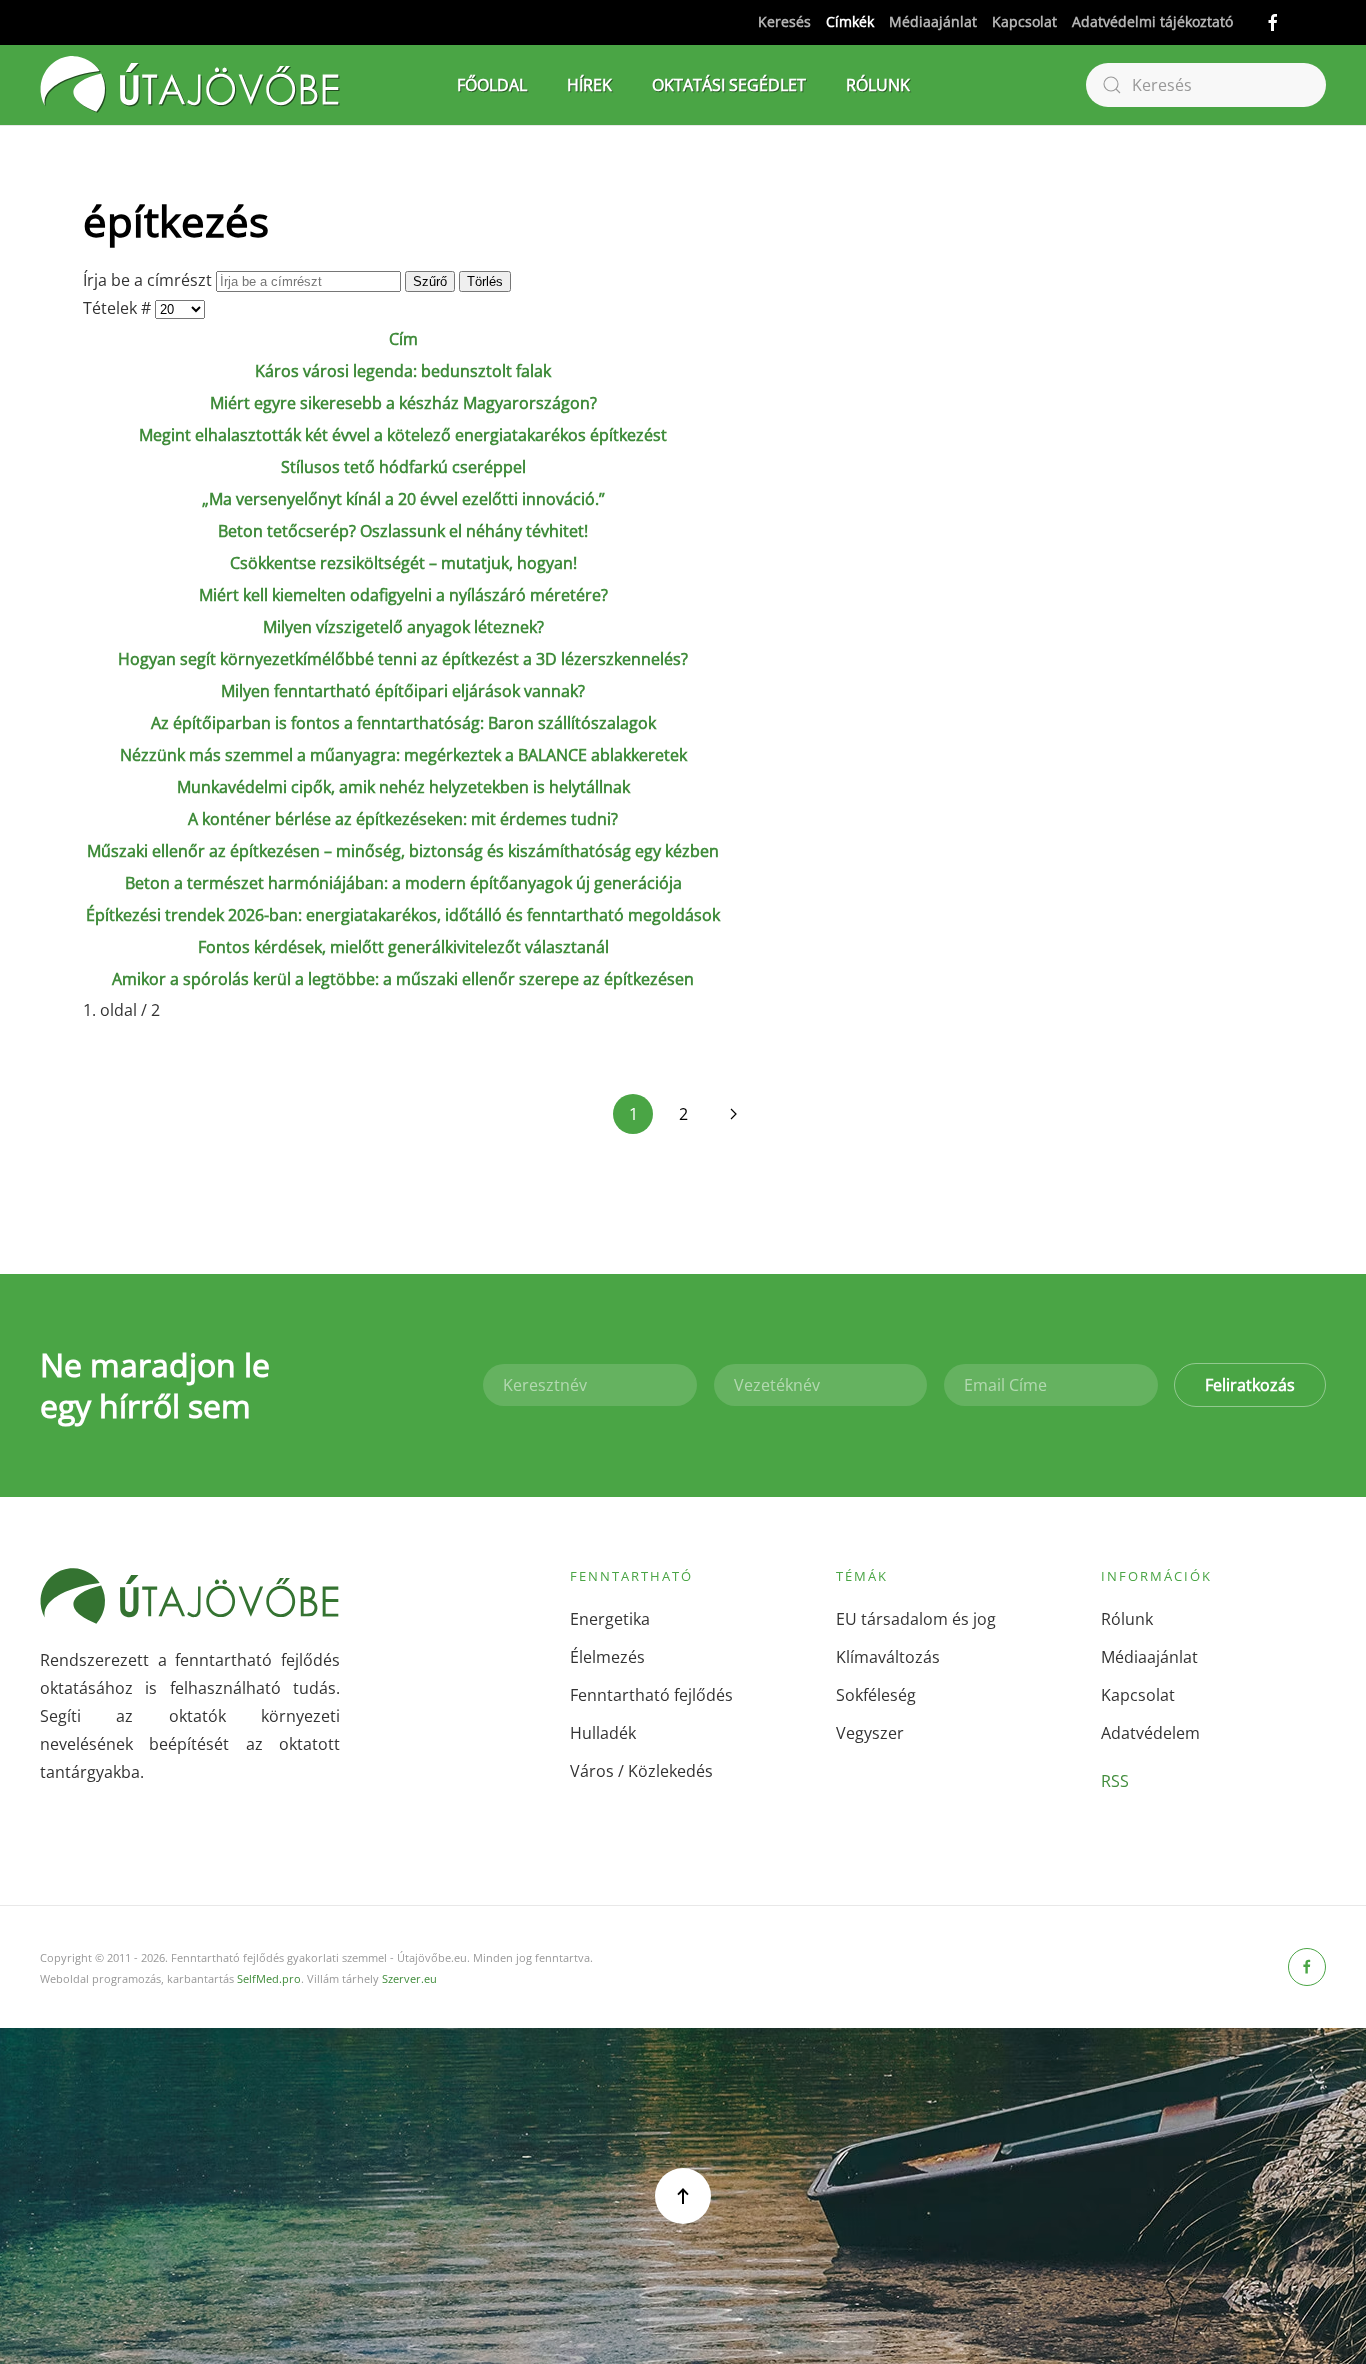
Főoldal (492, 85)
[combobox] (1206, 85)
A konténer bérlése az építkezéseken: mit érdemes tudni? (403, 819)
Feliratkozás (1250, 1385)
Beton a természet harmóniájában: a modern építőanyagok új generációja (403, 883)
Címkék (850, 21)
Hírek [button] (589, 85)
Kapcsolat (1024, 21)
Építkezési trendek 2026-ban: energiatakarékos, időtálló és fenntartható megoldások (403, 915)
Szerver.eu (409, 1978)
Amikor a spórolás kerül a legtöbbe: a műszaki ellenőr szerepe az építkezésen (403, 979)
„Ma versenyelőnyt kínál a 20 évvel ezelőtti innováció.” (403, 499)
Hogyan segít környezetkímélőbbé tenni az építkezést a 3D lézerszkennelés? (403, 659)
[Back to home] (190, 85)
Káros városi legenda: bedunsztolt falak (403, 371)
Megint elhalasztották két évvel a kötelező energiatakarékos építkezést (403, 435)
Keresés (784, 21)
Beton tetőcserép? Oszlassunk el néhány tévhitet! (403, 531)
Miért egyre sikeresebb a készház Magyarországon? (403, 403)
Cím (403, 339)
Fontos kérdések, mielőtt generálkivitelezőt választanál (403, 947)
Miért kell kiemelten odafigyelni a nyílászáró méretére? (403, 595)
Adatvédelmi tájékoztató (1152, 21)
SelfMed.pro (269, 1978)
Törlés (485, 281)
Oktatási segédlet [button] (729, 85)
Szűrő (430, 281)
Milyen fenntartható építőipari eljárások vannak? (403, 691)
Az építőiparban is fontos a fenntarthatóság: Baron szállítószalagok (403, 723)
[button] (683, 2196)
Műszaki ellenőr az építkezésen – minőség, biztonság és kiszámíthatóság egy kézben (403, 851)
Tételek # (119, 308)
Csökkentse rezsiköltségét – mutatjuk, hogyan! (403, 563)
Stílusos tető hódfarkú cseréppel (403, 467)
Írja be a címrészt (149, 280)
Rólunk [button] (878, 85)
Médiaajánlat (933, 21)
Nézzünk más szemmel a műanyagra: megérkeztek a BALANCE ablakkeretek (403, 755)
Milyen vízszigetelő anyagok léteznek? (403, 627)
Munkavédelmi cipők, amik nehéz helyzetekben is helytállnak (403, 787)
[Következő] (733, 1114)
